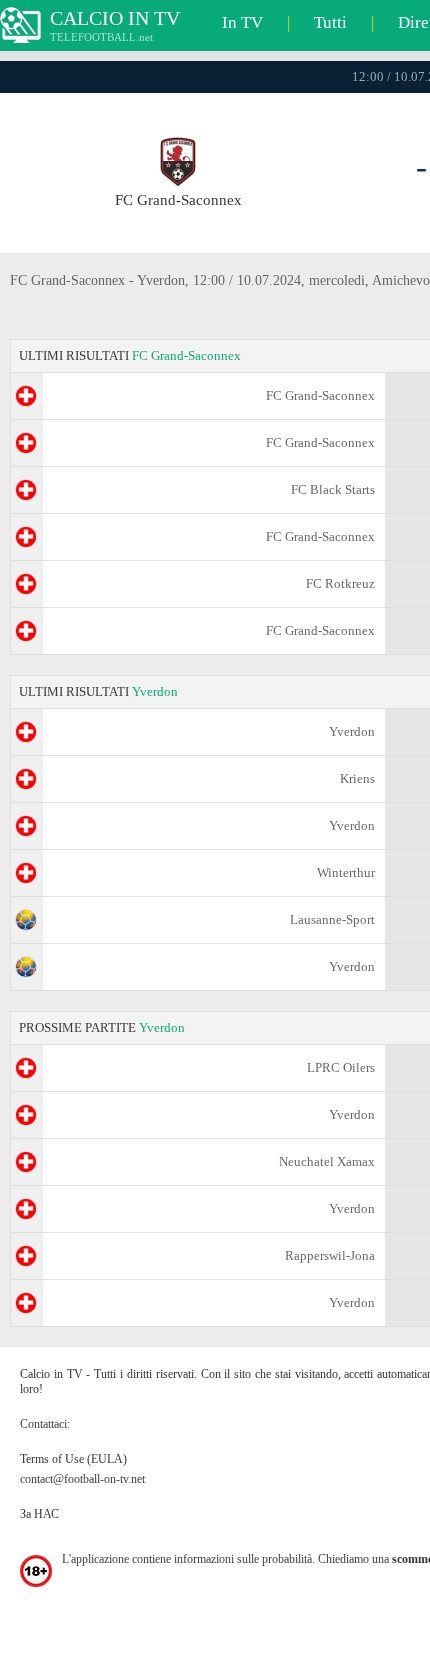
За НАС (39, 1514)
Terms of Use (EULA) (73, 1459)
